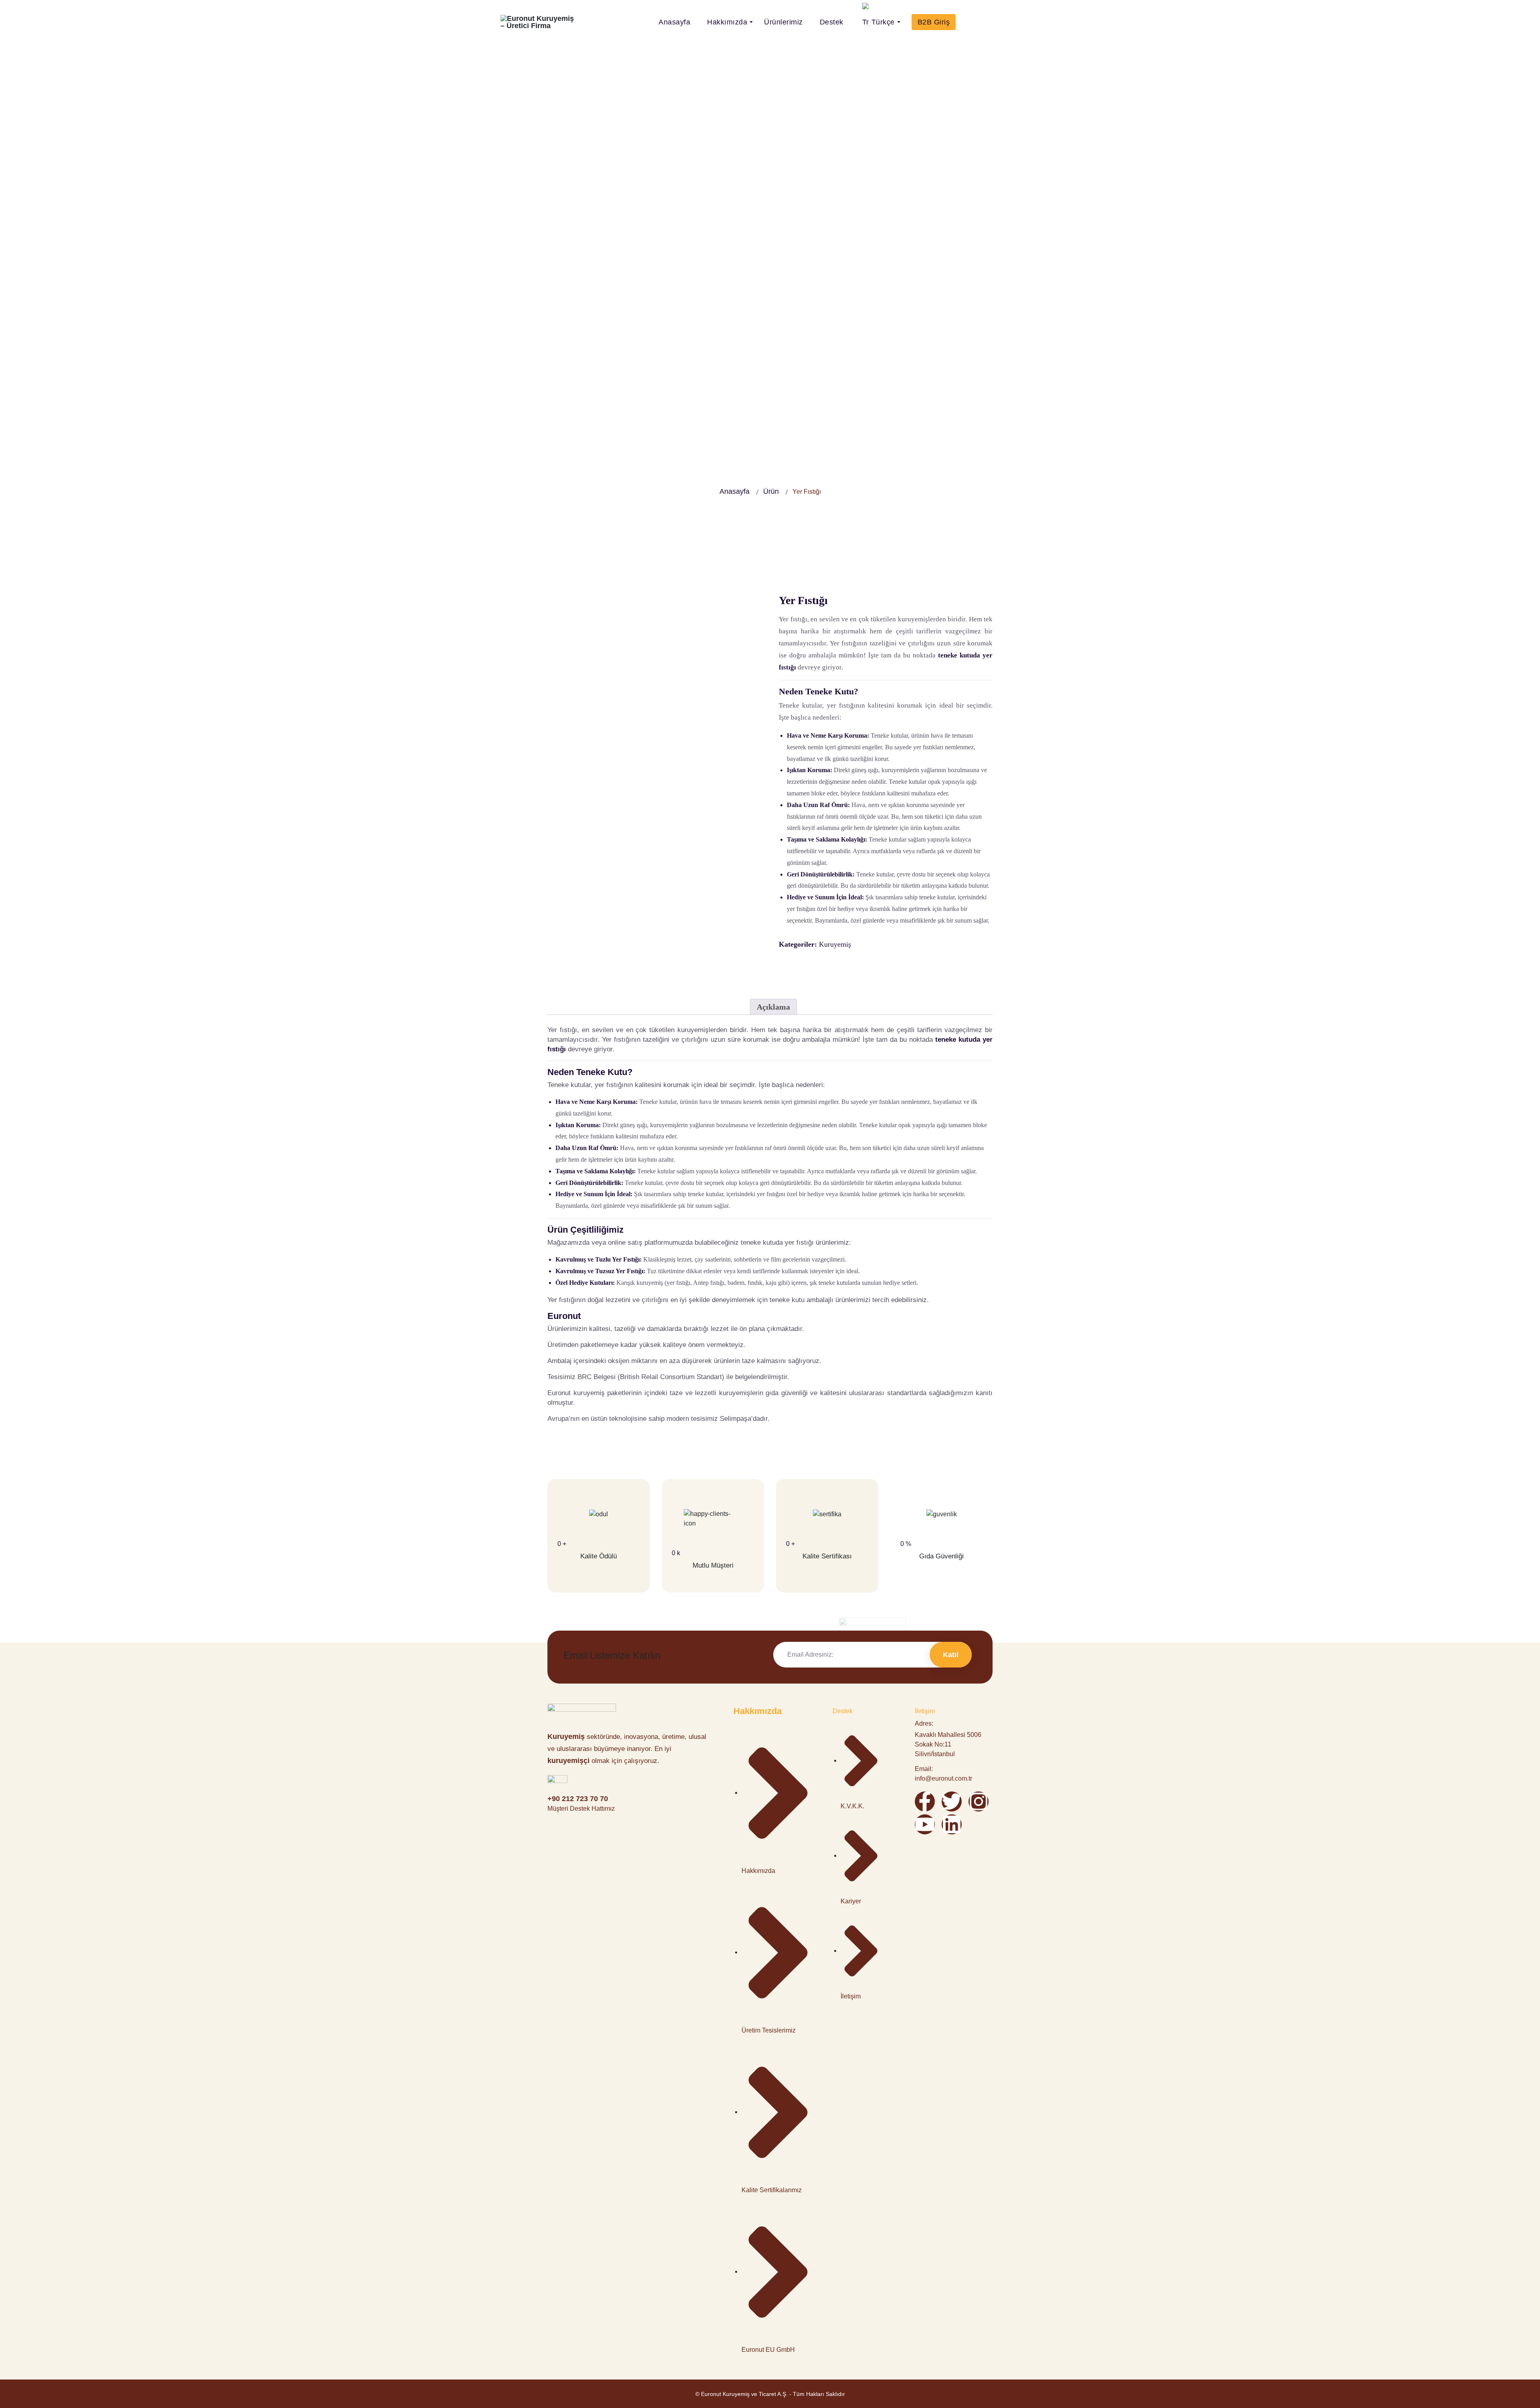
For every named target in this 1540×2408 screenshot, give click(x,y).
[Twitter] (952, 1801)
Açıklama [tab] (773, 1007)
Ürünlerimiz (783, 22)
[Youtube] (925, 1824)
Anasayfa (674, 22)
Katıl (951, 1655)
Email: (924, 1769)
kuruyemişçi (568, 1761)
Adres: (924, 1723)
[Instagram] (979, 1801)
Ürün (771, 491)
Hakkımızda (727, 22)
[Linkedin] (952, 1824)
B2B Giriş (934, 22)
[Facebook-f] (925, 1801)
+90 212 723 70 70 (578, 1799)
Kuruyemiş (835, 944)
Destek (832, 22)
